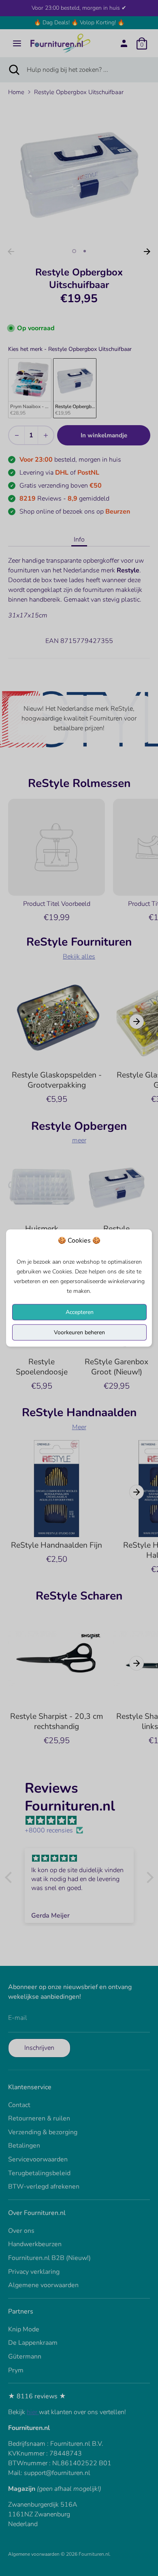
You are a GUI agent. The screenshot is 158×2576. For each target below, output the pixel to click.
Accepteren (80, 1312)
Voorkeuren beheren (79, 1332)
